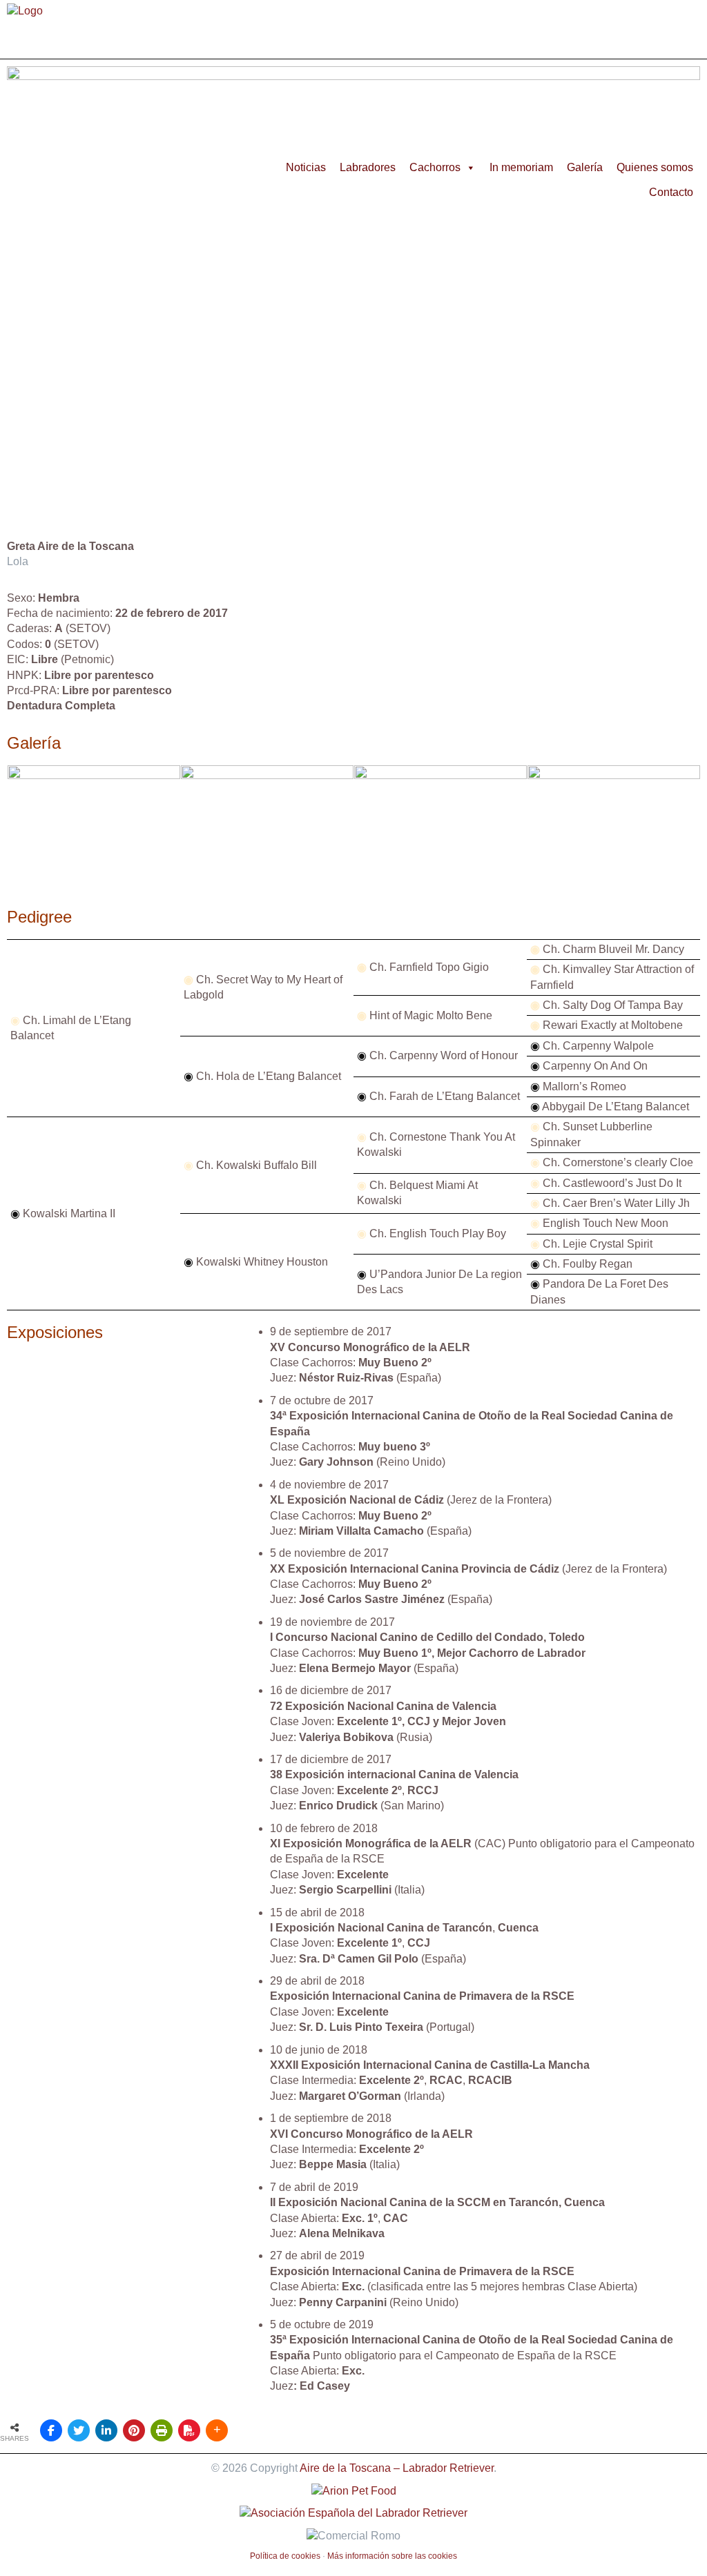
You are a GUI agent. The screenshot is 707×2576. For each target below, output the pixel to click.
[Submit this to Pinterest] (134, 2430)
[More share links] (217, 2430)
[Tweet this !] (79, 2430)
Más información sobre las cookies (392, 2556)
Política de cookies (285, 2556)
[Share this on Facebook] (51, 2430)
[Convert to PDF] (189, 2430)
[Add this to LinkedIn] (106, 2430)
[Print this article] (162, 2430)
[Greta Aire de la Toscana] (94, 886)
